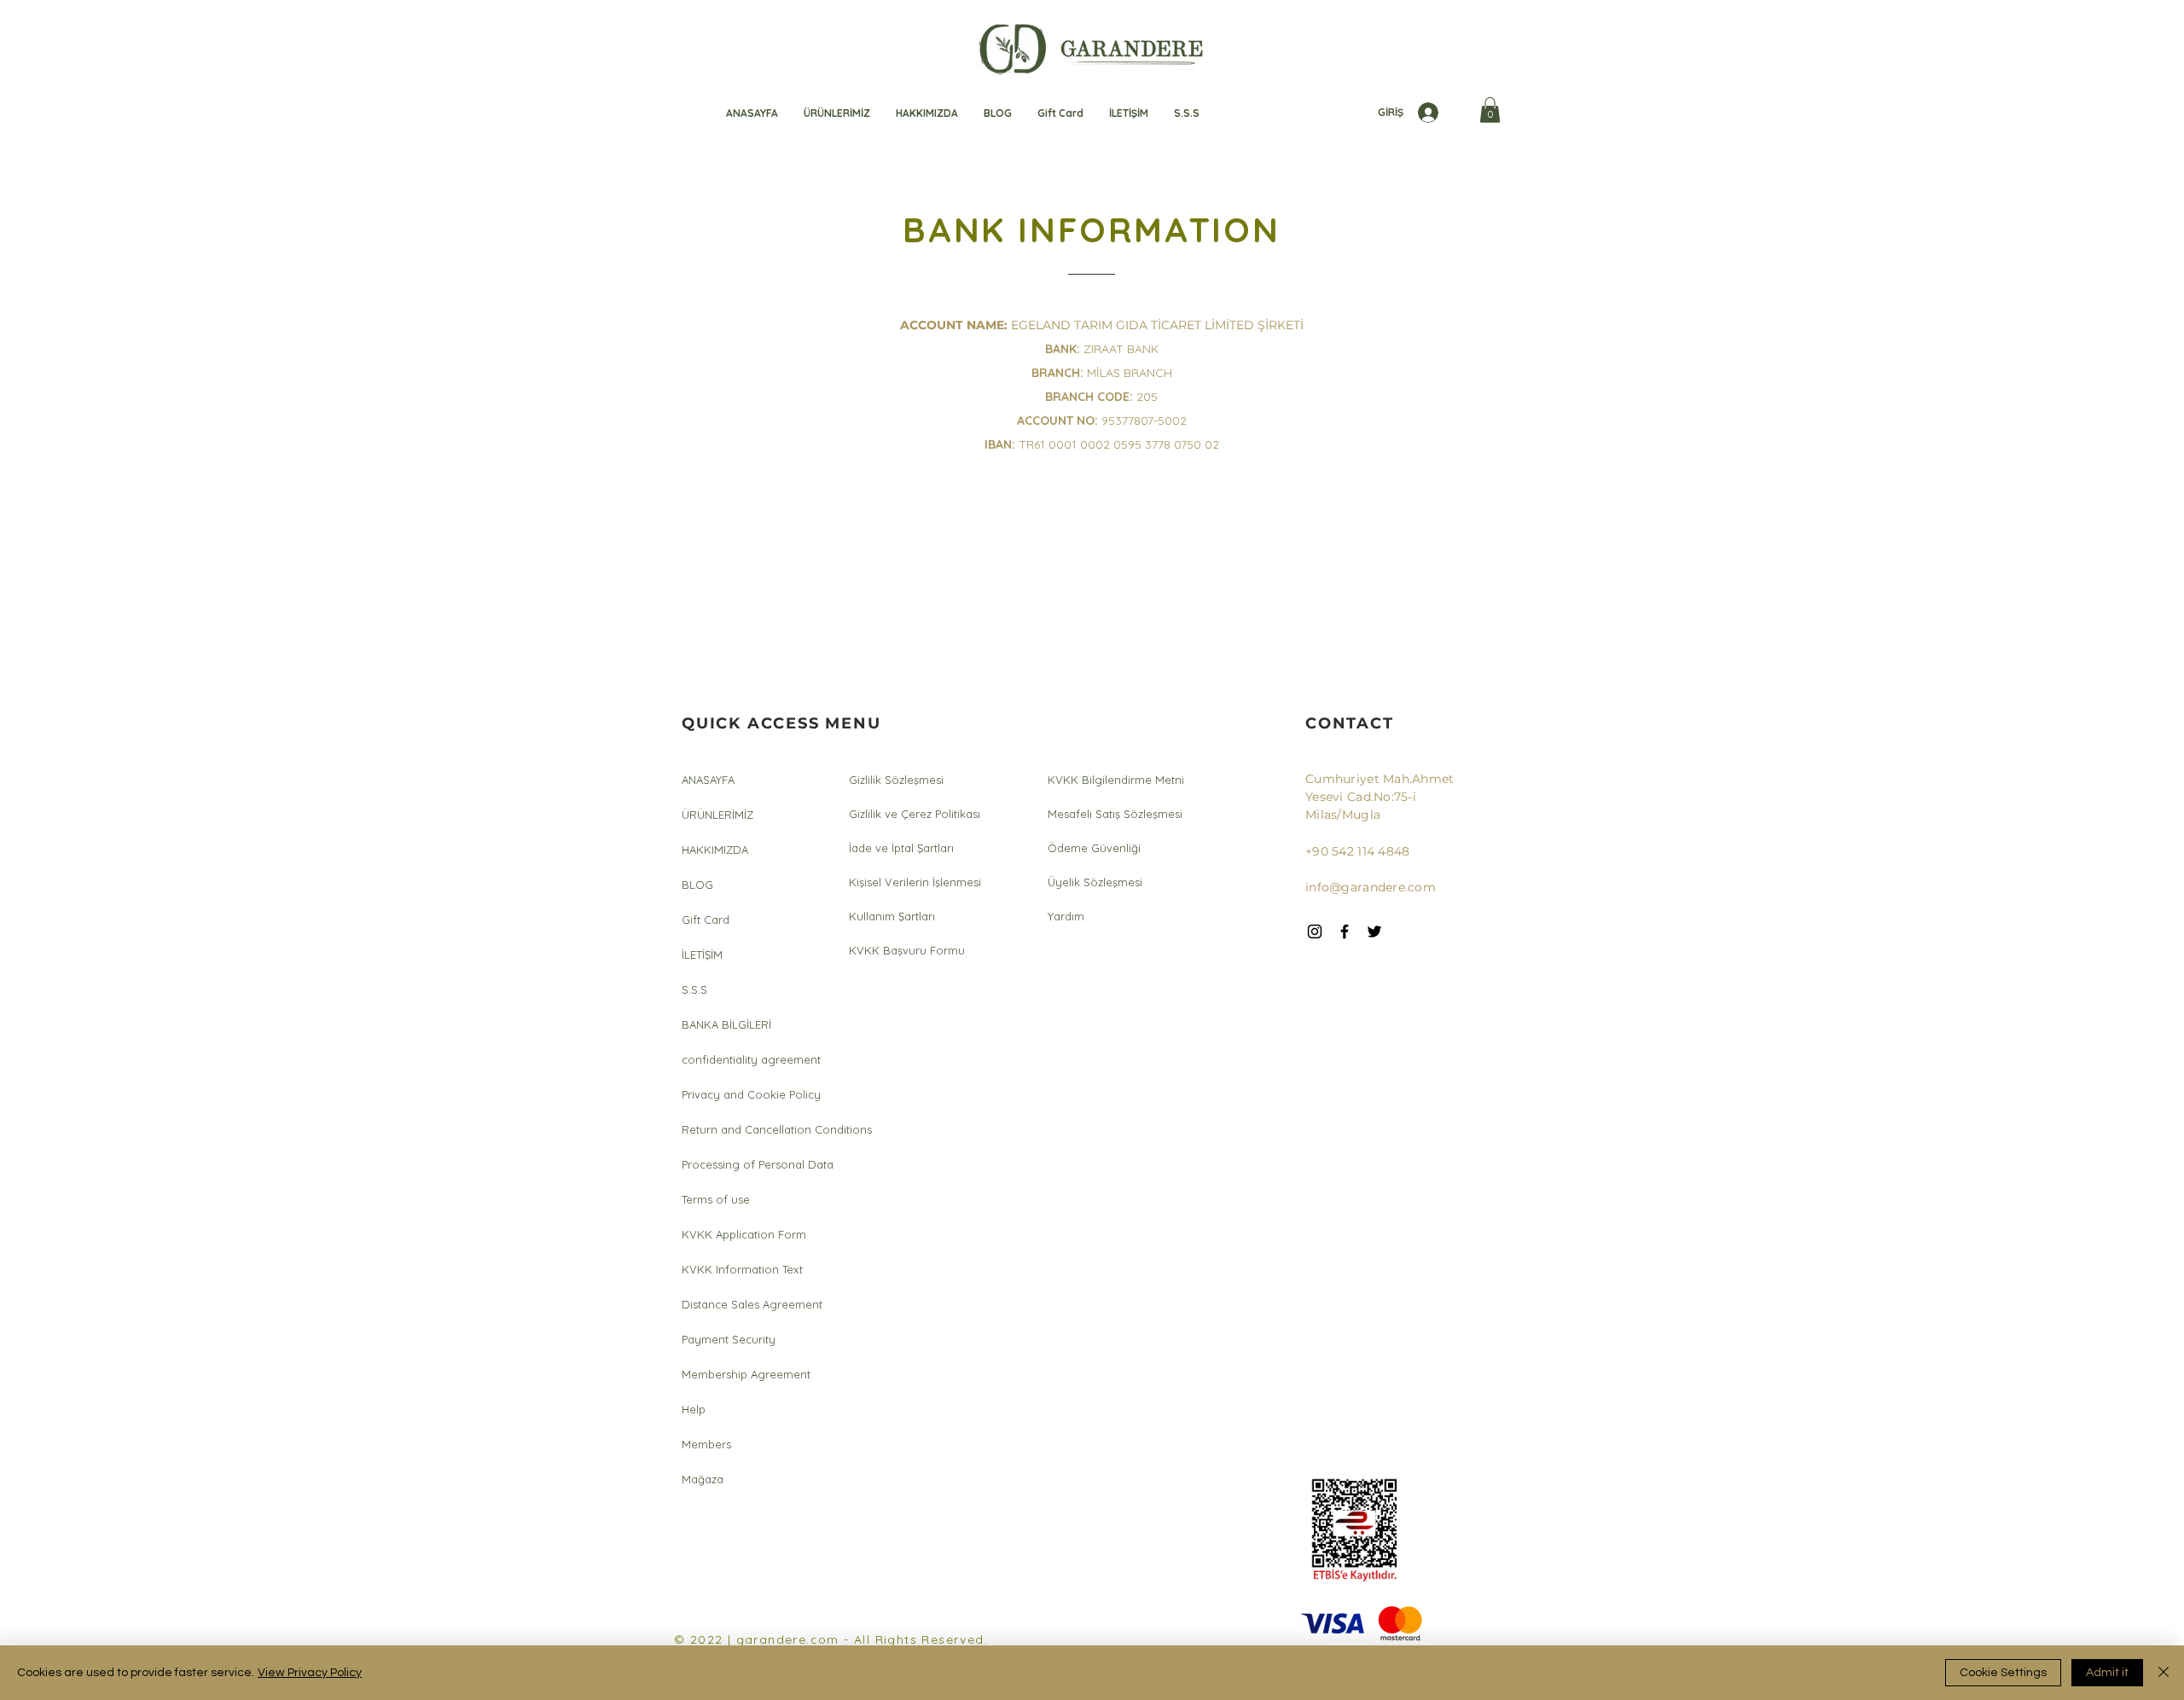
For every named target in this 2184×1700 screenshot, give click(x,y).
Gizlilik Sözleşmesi (896, 780)
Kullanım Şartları (892, 916)
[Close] (2164, 1673)
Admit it (2107, 1673)
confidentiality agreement (745, 1059)
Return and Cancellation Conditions (745, 1129)
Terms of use (716, 1199)
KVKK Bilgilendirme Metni (1116, 780)
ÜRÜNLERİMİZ (717, 815)
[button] (1490, 110)
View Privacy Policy (310, 1673)
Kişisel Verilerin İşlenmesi (915, 882)
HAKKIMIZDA (715, 850)
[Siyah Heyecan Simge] (1374, 931)
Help (694, 1409)
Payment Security (729, 1339)
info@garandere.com (1371, 887)
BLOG (697, 885)
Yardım (1066, 916)
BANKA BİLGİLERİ (726, 1024)
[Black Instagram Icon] (1315, 931)
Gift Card (706, 920)
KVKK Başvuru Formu (907, 950)
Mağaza (703, 1479)
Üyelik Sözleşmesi (1095, 882)
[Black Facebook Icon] (1345, 931)
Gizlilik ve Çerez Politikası (915, 814)
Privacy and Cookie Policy (745, 1094)
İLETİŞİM (702, 954)
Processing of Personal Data (745, 1164)
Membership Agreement (745, 1374)
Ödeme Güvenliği (1094, 848)
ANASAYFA (708, 780)
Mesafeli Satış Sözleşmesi (1115, 814)
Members (706, 1444)
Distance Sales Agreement (745, 1304)
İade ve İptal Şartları (901, 848)
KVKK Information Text (742, 1269)
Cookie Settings (2003, 1673)
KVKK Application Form (744, 1234)
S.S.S (694, 989)
